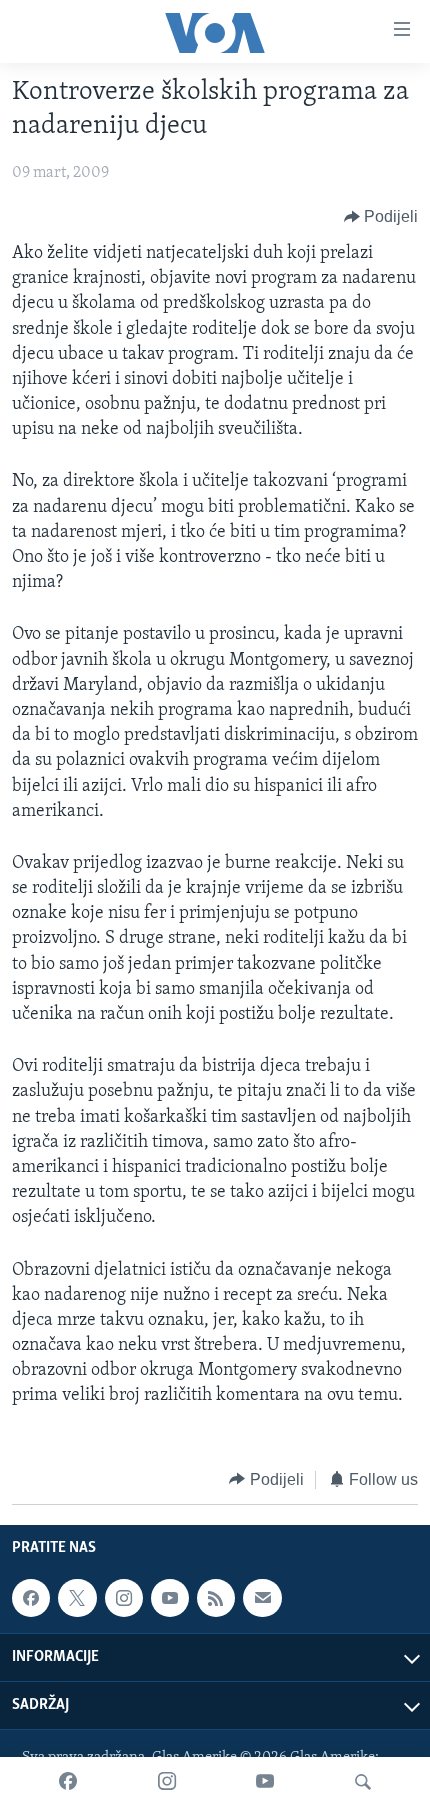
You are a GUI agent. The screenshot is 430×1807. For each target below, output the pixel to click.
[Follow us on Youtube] (170, 1598)
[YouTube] (265, 1782)
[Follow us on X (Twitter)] (77, 1598)
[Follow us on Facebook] (31, 1598)
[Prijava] (262, 1598)
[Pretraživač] (363, 1782)
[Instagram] (167, 1782)
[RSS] (216, 1598)
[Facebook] (68, 1782)
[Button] (381, 217)
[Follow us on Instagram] (124, 1598)
